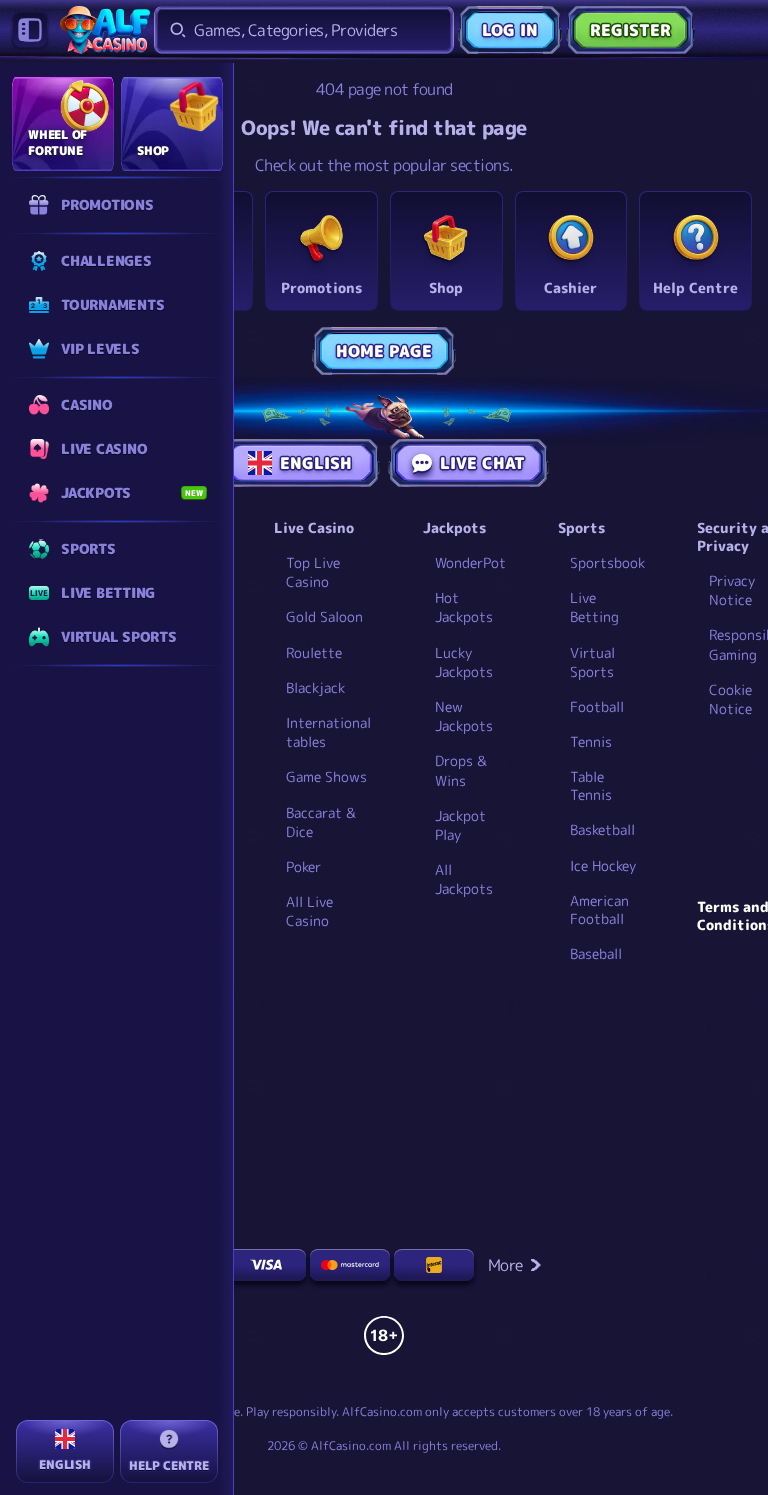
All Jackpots (464, 879)
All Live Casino (309, 911)
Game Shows (326, 776)
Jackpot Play (460, 825)
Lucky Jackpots (464, 662)
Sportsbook (607, 562)
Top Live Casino (313, 572)
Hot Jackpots (464, 607)
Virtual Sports (592, 662)
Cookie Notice (730, 699)
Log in (510, 30)
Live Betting (594, 607)
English (316, 463)
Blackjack (315, 687)
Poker (303, 866)
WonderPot (470, 562)
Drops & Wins (461, 770)
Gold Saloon (324, 616)
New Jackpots (464, 716)
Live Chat (482, 463)
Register (630, 30)
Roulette (314, 652)
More (505, 1265)
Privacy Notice (732, 590)
